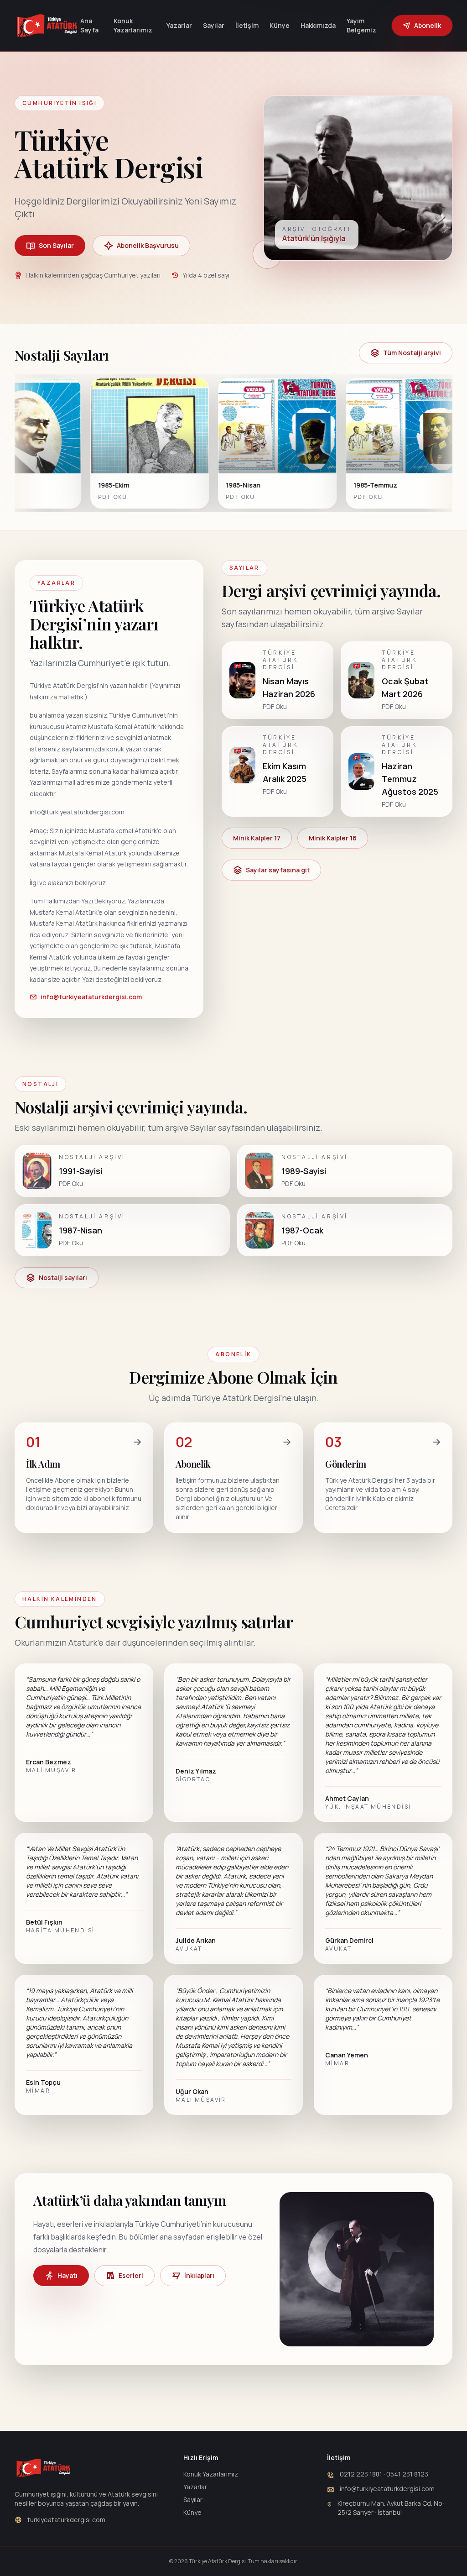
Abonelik (428, 25)
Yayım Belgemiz (361, 25)
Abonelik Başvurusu (148, 245)
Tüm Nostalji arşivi (412, 353)
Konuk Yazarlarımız (133, 25)
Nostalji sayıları (63, 1278)
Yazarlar (179, 25)
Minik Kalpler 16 (333, 838)
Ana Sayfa (89, 25)
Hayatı (67, 2275)
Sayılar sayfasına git (278, 870)
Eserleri (131, 2275)
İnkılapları (199, 2275)
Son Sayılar (56, 245)
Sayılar (214, 25)
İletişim (247, 25)
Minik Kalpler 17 (257, 838)
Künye (280, 25)
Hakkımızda (318, 25)
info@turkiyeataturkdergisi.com (91, 997)
